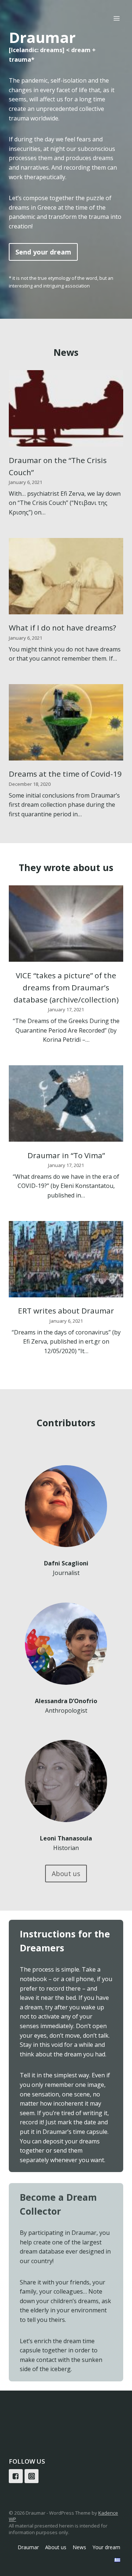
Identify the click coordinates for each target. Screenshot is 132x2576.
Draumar (28, 2547)
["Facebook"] (16, 2476)
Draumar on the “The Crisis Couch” (58, 466)
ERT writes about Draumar (66, 1311)
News (79, 2547)
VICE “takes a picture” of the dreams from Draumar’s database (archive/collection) (66, 988)
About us (56, 2547)
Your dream (106, 2547)
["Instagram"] (32, 2476)
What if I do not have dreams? (63, 628)
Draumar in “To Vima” (66, 1155)
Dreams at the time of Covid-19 (65, 774)
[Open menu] (116, 18)
